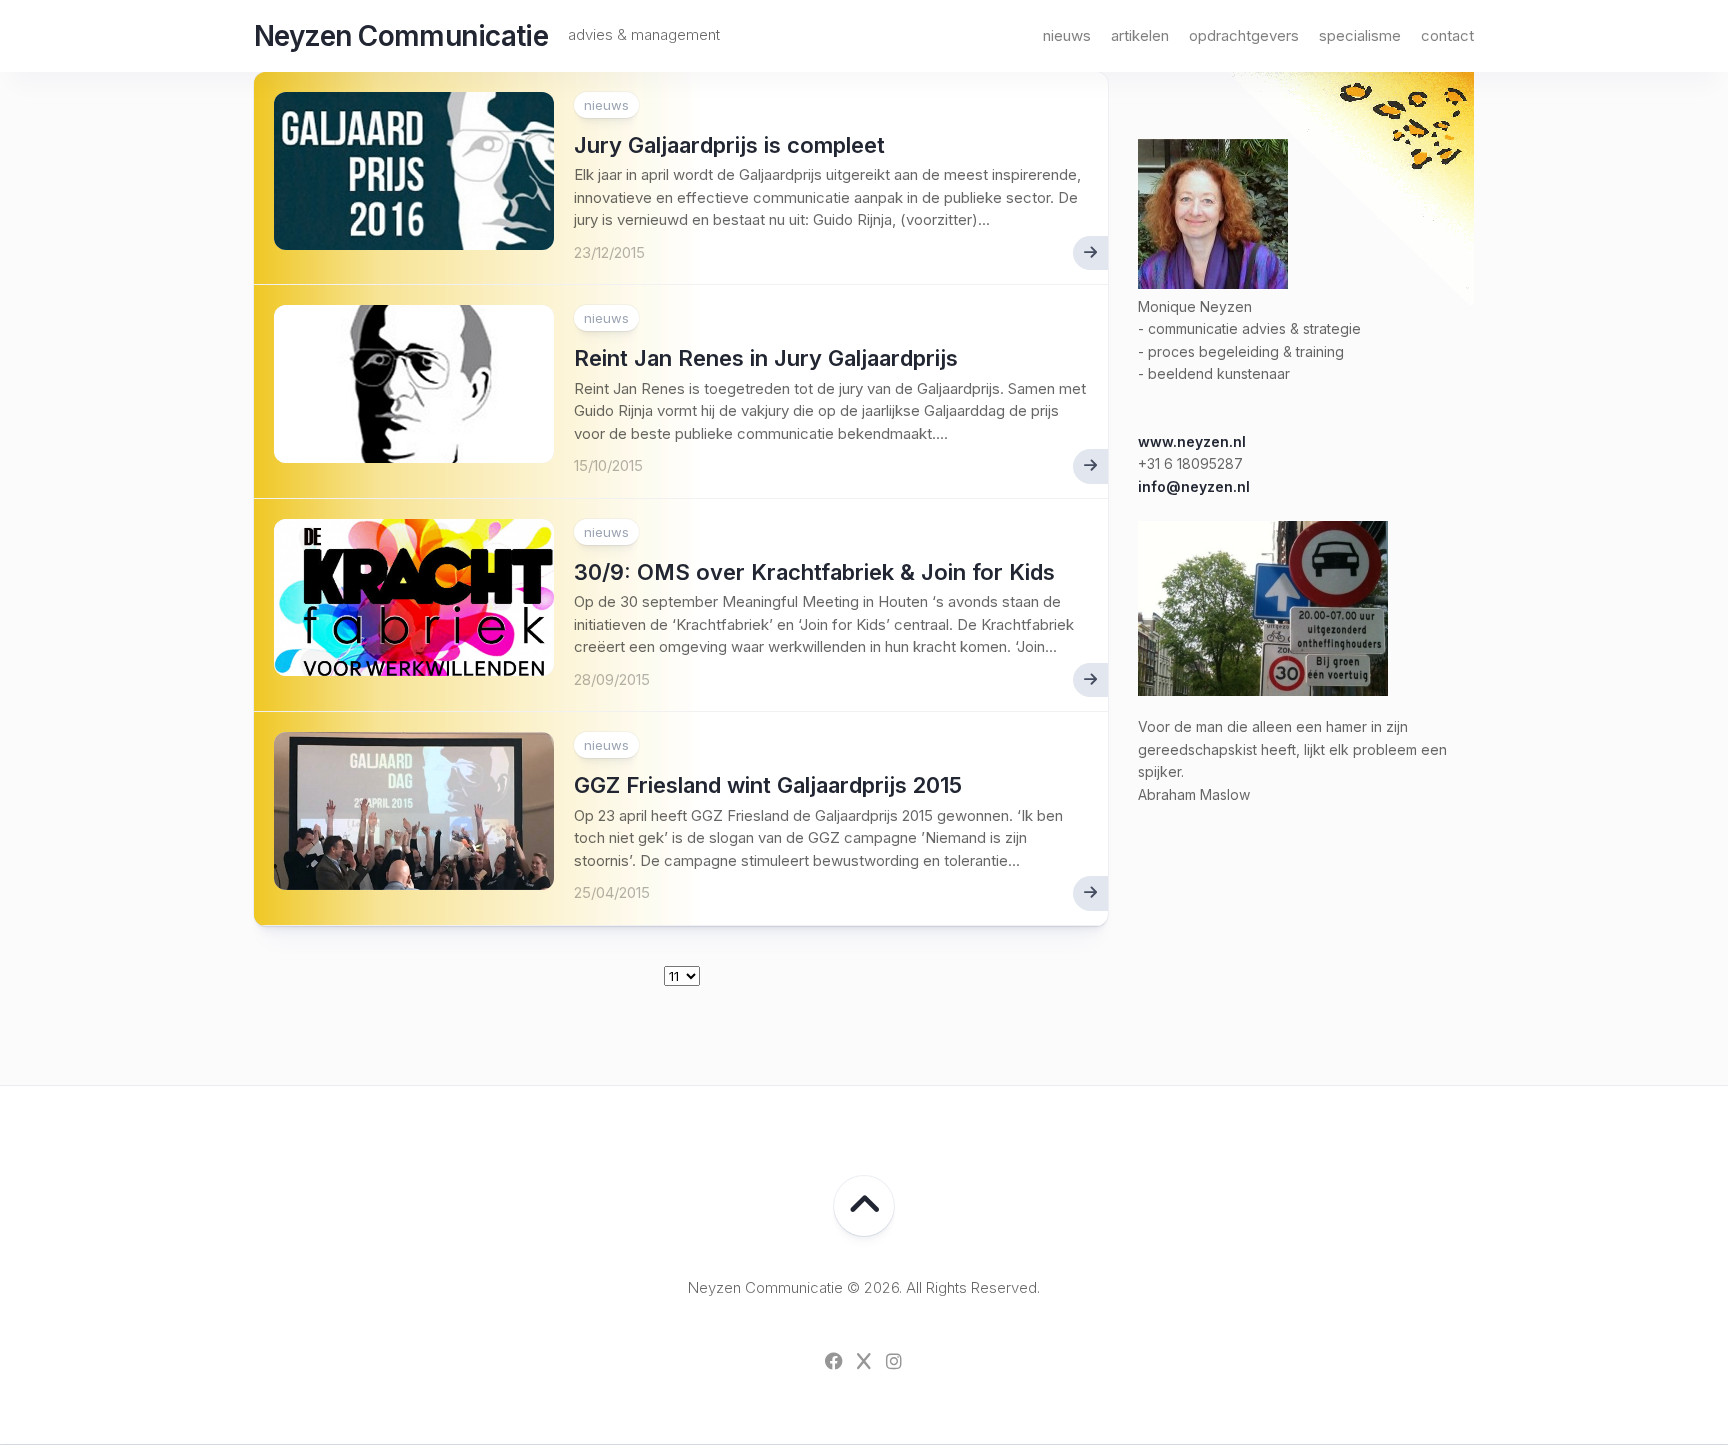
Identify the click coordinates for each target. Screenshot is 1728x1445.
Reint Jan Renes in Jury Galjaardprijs (766, 358)
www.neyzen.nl (1192, 441)
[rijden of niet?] (1263, 690)
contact (1447, 35)
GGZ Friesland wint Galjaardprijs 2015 (768, 785)
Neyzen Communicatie (401, 36)
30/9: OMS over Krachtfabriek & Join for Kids (814, 572)
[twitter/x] (864, 1361)
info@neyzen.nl (1194, 486)
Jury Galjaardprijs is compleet (729, 145)
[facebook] (834, 1361)
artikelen (1140, 35)
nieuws (1067, 35)
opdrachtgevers (1244, 35)
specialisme (1360, 35)
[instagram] (894, 1361)
